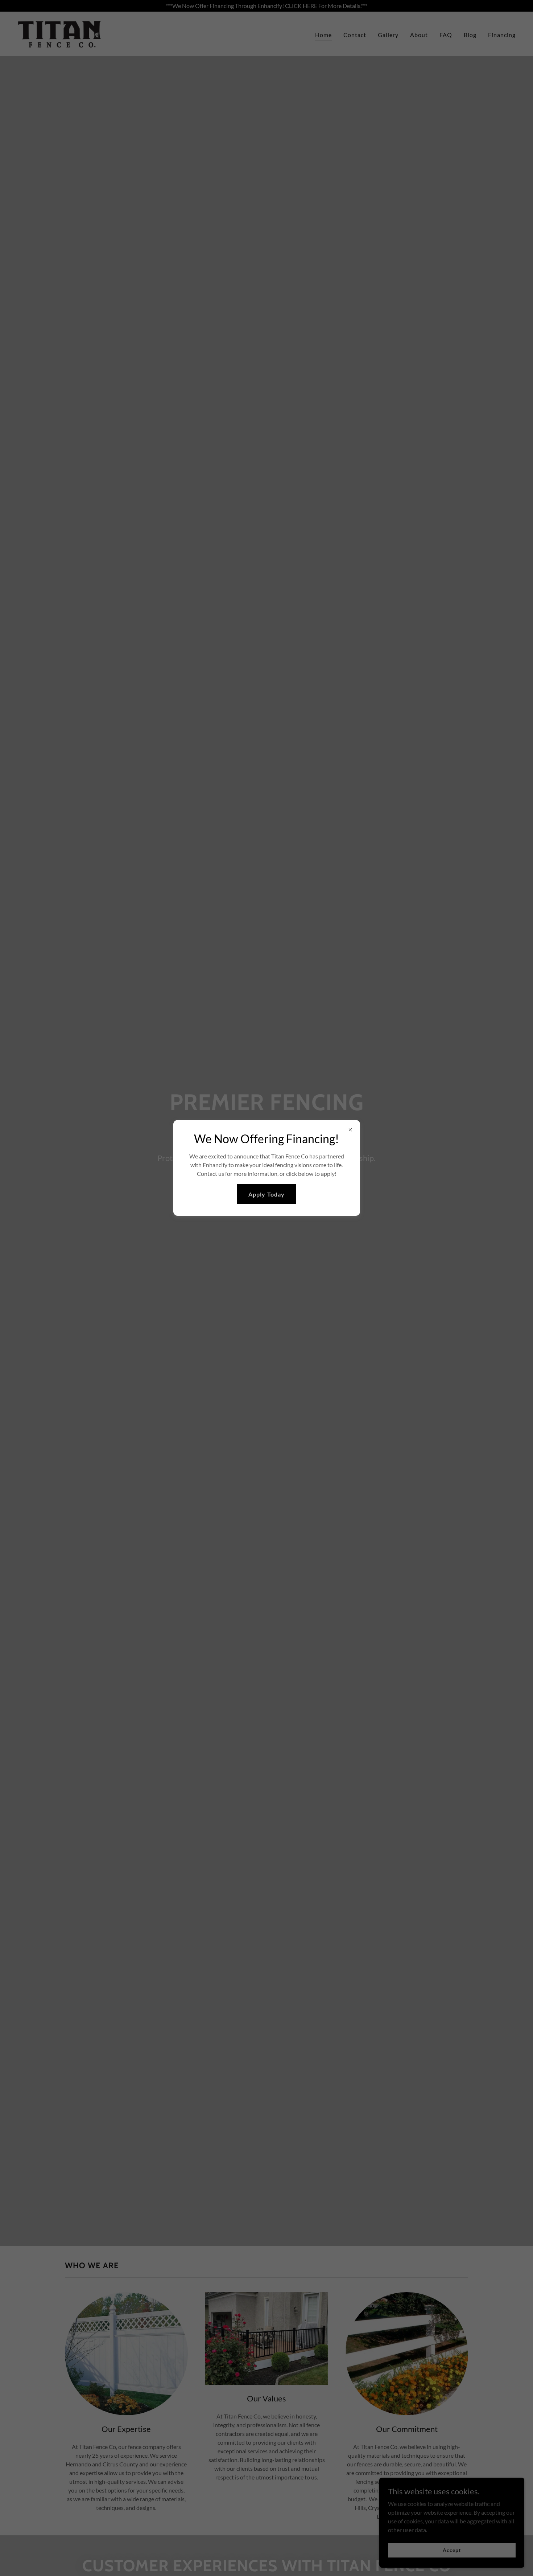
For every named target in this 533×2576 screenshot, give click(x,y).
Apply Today (266, 1194)
